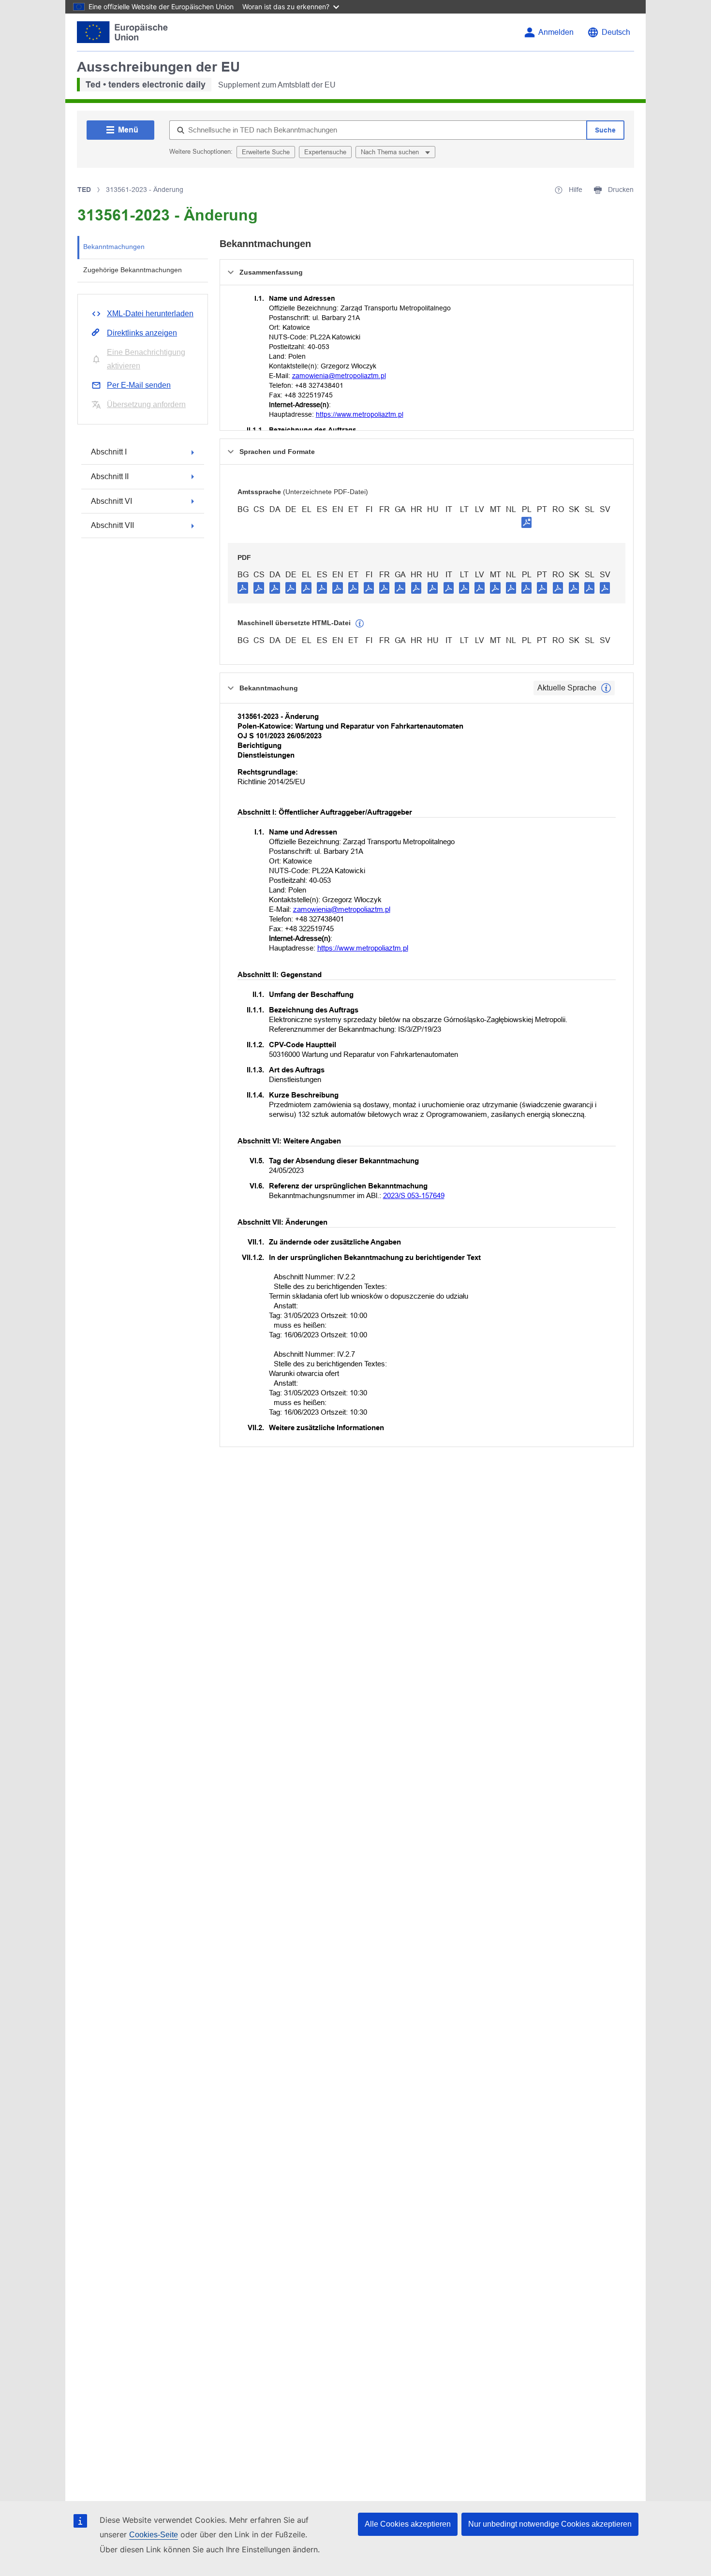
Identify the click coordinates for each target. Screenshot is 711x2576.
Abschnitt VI (111, 501)
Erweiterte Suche (266, 152)
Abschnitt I (109, 452)
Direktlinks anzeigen (142, 333)
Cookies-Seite (154, 2535)
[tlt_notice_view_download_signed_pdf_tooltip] (527, 522)
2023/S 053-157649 (414, 1195)
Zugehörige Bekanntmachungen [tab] (133, 270)
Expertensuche (325, 152)
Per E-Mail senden (139, 385)
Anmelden (556, 32)
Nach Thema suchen (391, 152)
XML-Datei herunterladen (150, 314)
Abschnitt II (110, 476)
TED (84, 190)
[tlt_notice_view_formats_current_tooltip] (606, 688)
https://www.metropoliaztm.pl (360, 414)
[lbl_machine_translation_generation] (360, 624)
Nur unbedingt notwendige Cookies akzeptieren (550, 2524)
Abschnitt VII (112, 525)
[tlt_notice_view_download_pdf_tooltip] (243, 587)
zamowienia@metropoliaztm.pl (339, 376)
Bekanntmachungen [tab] (114, 247)
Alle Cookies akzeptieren (408, 2524)
